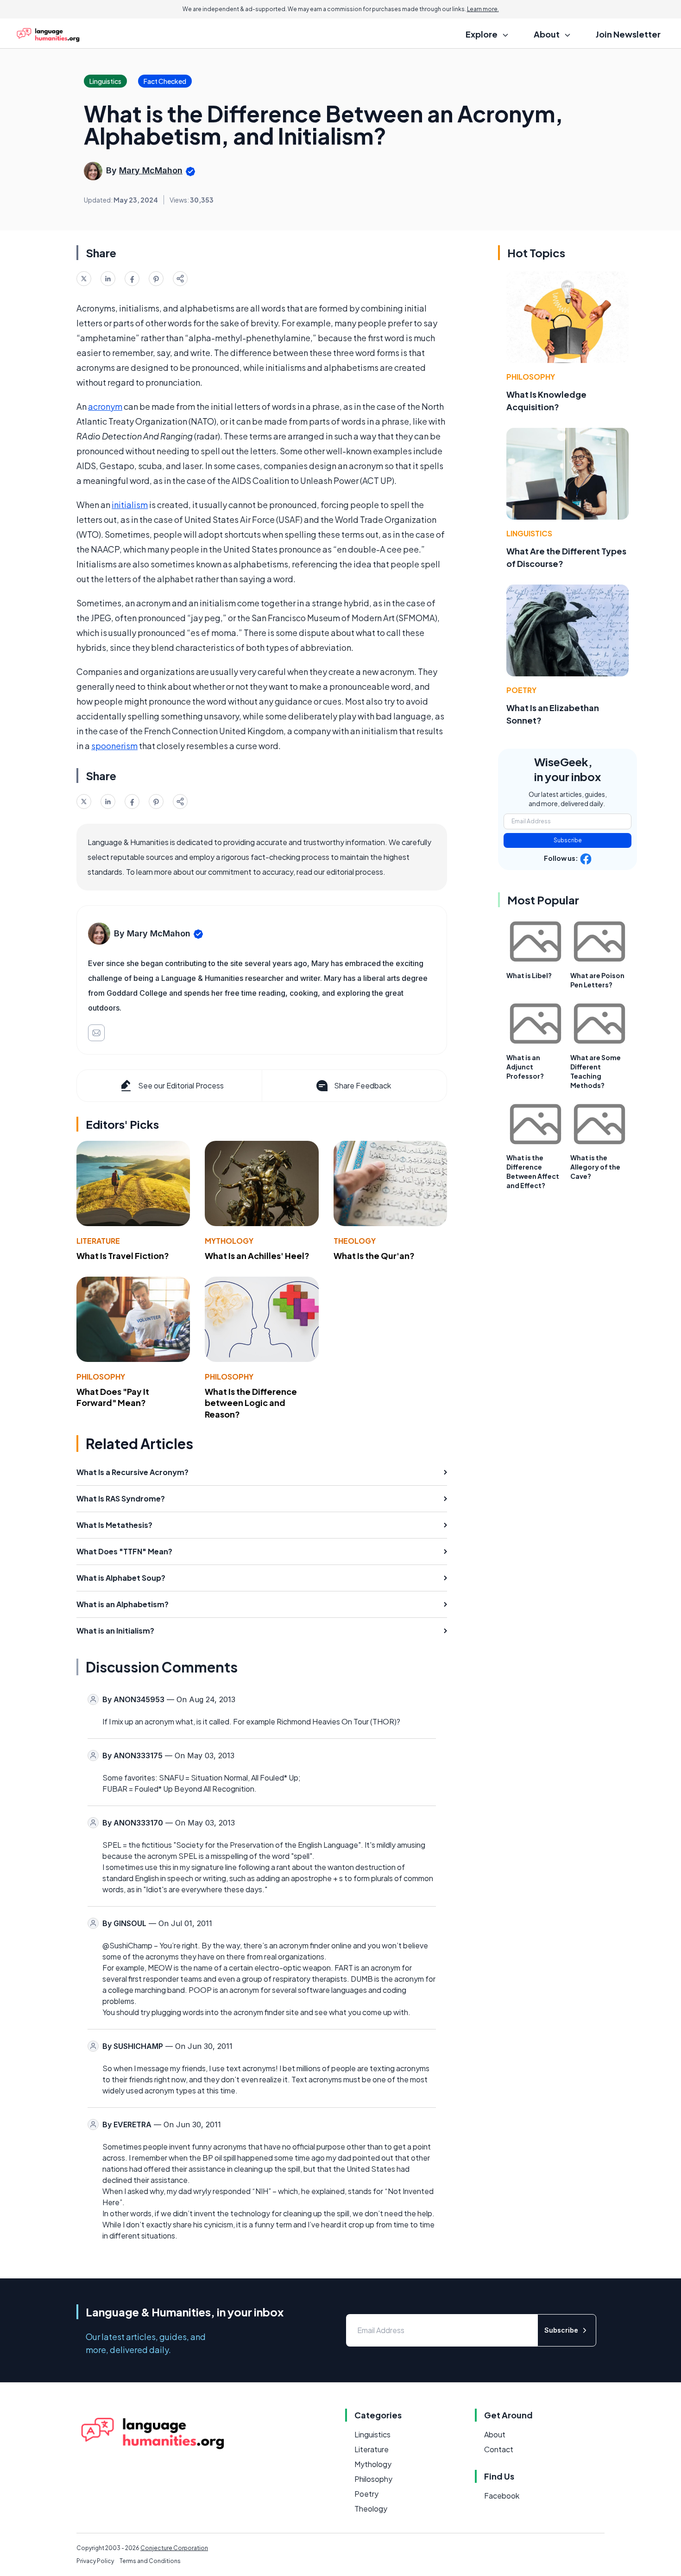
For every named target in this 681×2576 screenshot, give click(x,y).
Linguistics (529, 533)
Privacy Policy (95, 2561)
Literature (98, 1241)
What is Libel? (529, 975)
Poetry (521, 690)
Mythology (229, 1241)
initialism (130, 505)
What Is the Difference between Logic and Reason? (251, 1403)
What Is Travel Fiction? (123, 1256)
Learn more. (483, 9)
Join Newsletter (628, 34)
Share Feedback (363, 1085)
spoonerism (114, 746)
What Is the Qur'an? (374, 1256)
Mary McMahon (151, 170)
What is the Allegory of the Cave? (595, 1167)
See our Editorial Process (181, 1085)
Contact (499, 2449)
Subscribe (568, 840)
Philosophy (101, 1377)
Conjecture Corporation (174, 2548)
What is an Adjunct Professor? (525, 1067)
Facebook (502, 2496)
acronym (105, 406)
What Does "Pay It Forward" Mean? (113, 1397)
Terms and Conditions (150, 2561)
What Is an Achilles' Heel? (257, 1256)
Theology (355, 1241)
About (495, 2434)
